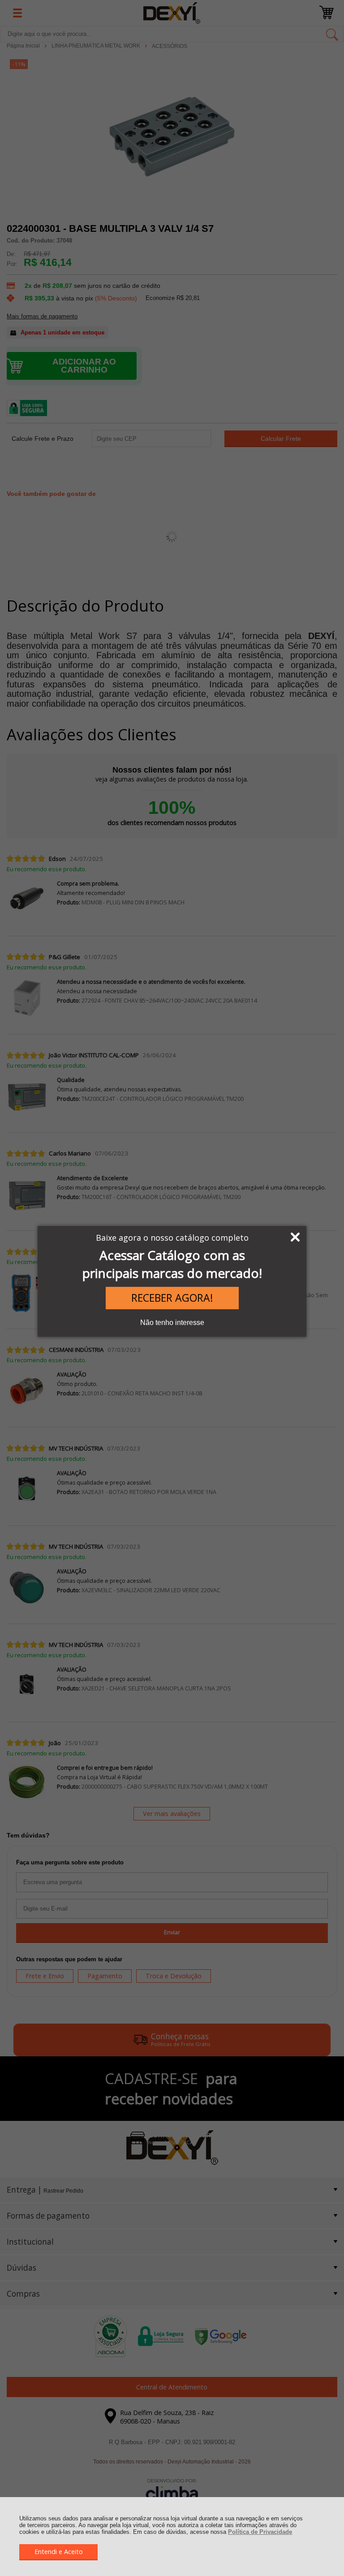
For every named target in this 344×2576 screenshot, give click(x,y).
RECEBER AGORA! (172, 1298)
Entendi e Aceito (59, 2552)
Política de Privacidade (260, 2532)
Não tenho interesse (172, 1323)
